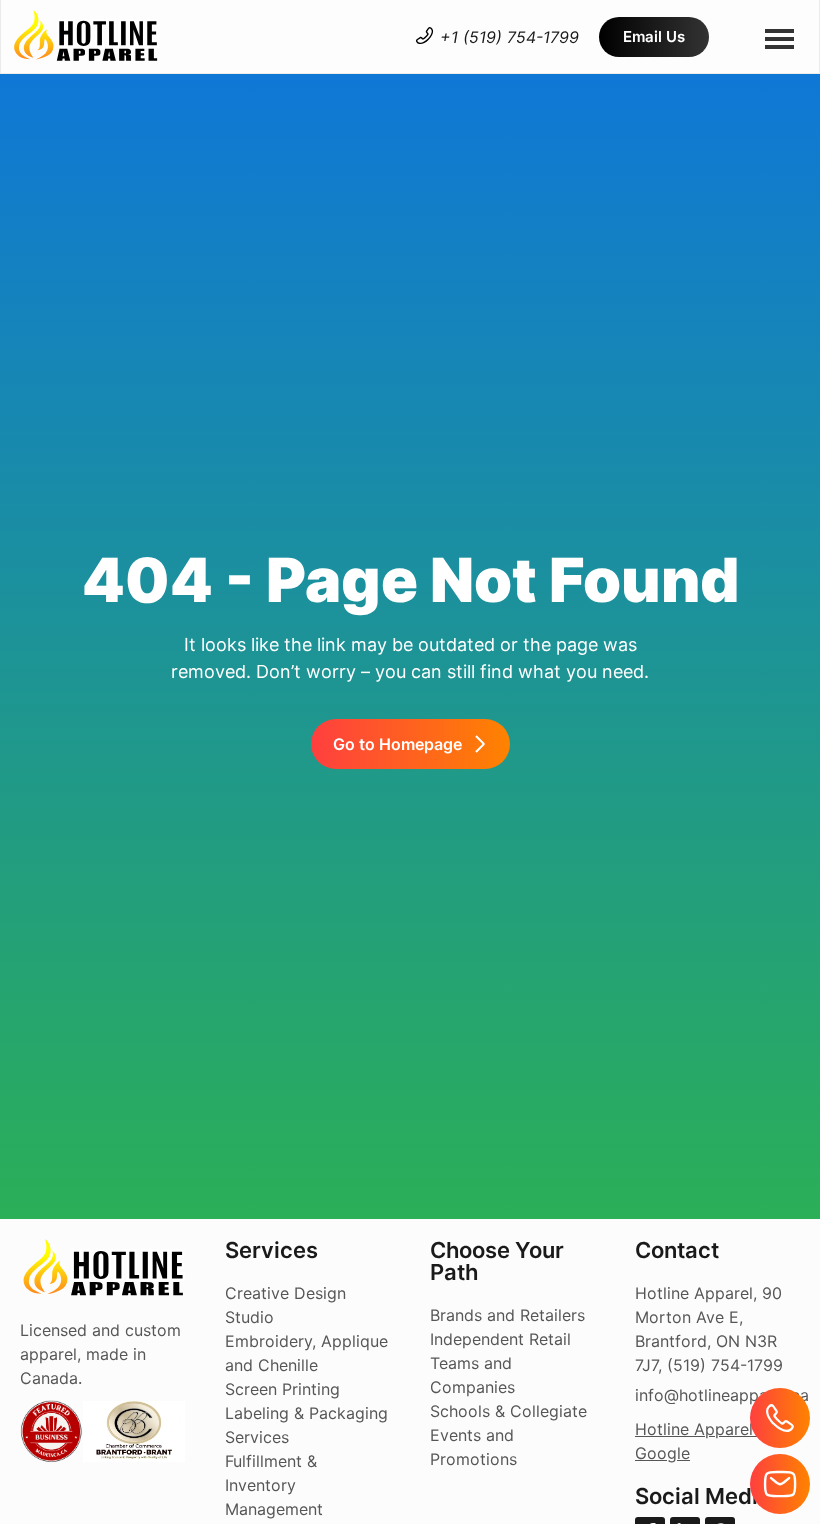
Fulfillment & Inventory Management (274, 1485)
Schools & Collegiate (508, 1411)
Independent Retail (500, 1339)
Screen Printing (282, 1389)
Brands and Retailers (507, 1315)
